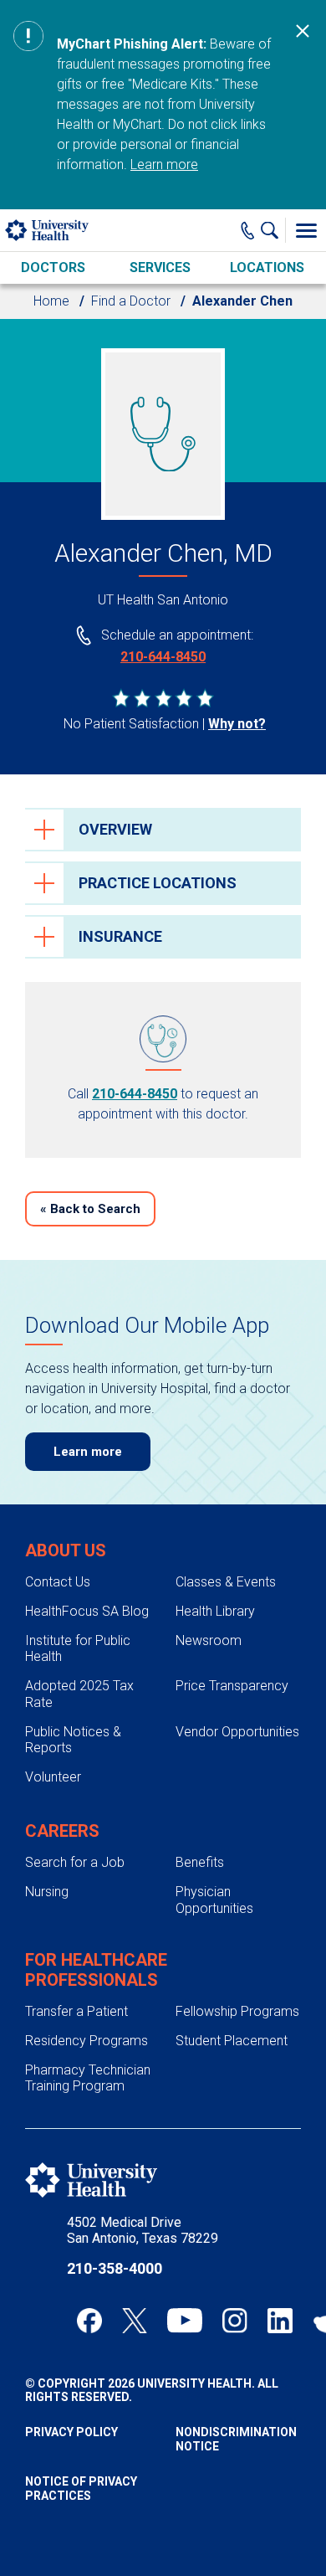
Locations (267, 267)
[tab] (163, 830)
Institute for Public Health (78, 1648)
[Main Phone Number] (248, 230)
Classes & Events (226, 1582)
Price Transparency (232, 1686)
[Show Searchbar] (273, 230)
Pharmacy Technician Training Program (88, 2078)
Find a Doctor (131, 301)
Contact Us (58, 1582)
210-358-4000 (115, 2268)
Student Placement (232, 2041)
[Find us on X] (135, 2321)
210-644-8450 (163, 657)
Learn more (164, 165)
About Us (66, 1550)
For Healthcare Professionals (96, 1970)
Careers (62, 1831)
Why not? (237, 724)
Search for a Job (75, 1862)
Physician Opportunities (214, 1900)
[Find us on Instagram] (235, 2321)
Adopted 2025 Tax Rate (79, 1694)
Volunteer (53, 1777)
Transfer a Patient (76, 2011)
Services (160, 267)
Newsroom (209, 1640)
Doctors (53, 267)
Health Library (215, 1611)
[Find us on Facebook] (89, 2321)
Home (51, 301)
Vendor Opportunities (237, 1732)
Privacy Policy (71, 2432)
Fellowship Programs (237, 2011)
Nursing (47, 1892)
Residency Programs (87, 2041)
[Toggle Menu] (306, 230)
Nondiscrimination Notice (236, 2439)
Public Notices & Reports (73, 1740)
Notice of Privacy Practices (81, 2489)
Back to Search (90, 1209)
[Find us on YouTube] (185, 2321)
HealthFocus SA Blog (87, 1611)
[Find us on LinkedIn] (280, 2321)
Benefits (200, 1862)
